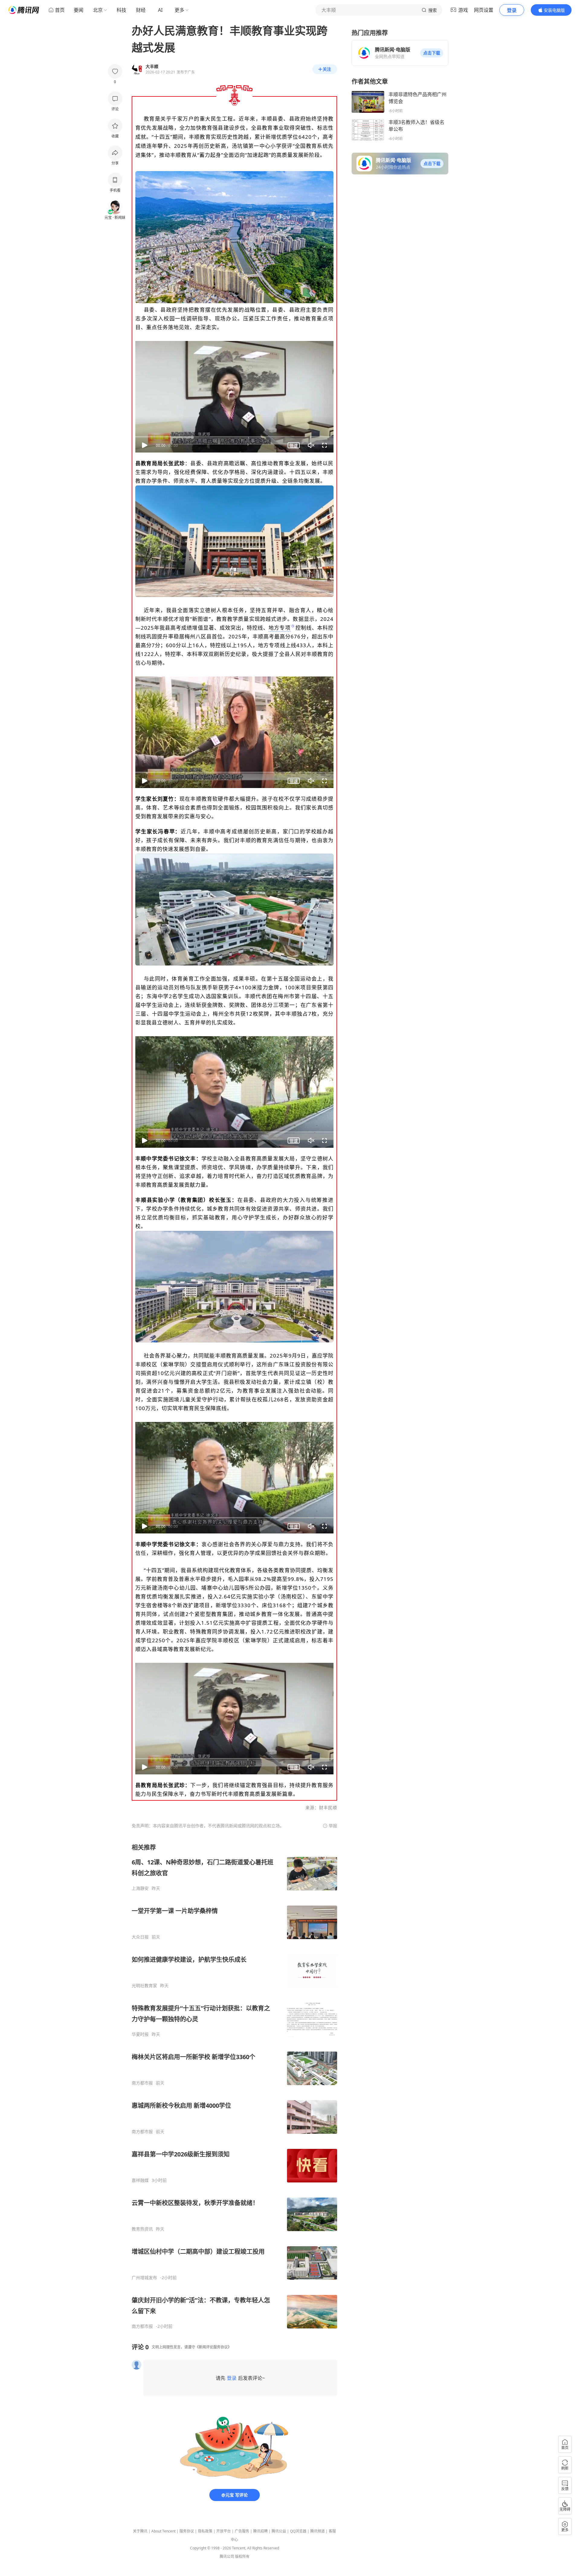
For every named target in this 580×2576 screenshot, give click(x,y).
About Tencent (163, 2531)
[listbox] (234, 2086)
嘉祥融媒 (140, 2180)
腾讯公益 (279, 2531)
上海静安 (140, 1888)
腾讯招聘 (260, 2531)
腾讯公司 (227, 2557)
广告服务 (242, 2531)
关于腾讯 (140, 2531)
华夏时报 (140, 2034)
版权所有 (242, 2557)
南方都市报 (142, 2083)
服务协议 (187, 2531)
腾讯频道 (317, 2531)
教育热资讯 (142, 2229)
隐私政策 (205, 2531)
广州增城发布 (144, 2278)
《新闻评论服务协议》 (213, 2347)
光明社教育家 (144, 1986)
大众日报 (140, 1937)
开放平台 (224, 2531)
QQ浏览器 (298, 2531)
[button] (432, 53)
